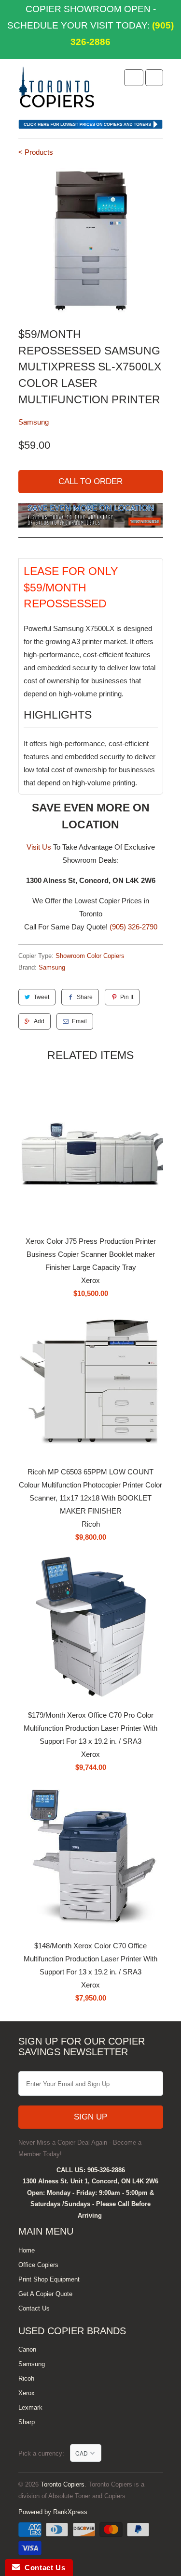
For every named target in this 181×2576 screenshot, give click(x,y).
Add (39, 1021)
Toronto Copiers (63, 2484)
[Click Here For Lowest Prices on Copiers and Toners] (91, 126)
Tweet (42, 997)
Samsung (34, 422)
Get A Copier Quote (45, 2294)
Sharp (27, 2422)
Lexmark (30, 2407)
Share (85, 997)
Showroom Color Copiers (90, 956)
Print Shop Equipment (49, 2279)
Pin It (127, 997)
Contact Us (34, 2308)
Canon (27, 2349)
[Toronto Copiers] (57, 90)
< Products (36, 152)
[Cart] (154, 78)
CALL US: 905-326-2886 (91, 2170)
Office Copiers (38, 2265)
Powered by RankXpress (53, 2512)
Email (79, 1021)
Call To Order (90, 481)
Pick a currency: (44, 2453)
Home (27, 2250)
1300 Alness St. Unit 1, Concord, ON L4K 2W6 (90, 2181)
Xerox (27, 2393)
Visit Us (39, 847)
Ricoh (26, 2378)
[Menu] (134, 78)
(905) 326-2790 (133, 927)
